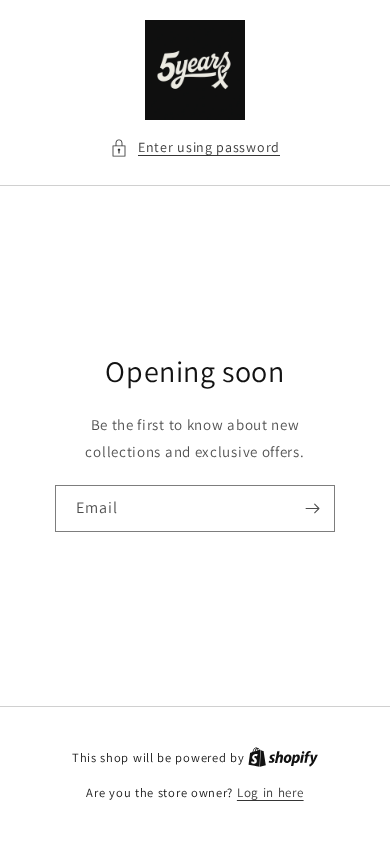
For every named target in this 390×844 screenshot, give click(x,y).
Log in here (270, 792)
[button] (195, 147)
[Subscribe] (312, 508)
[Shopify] (283, 757)
